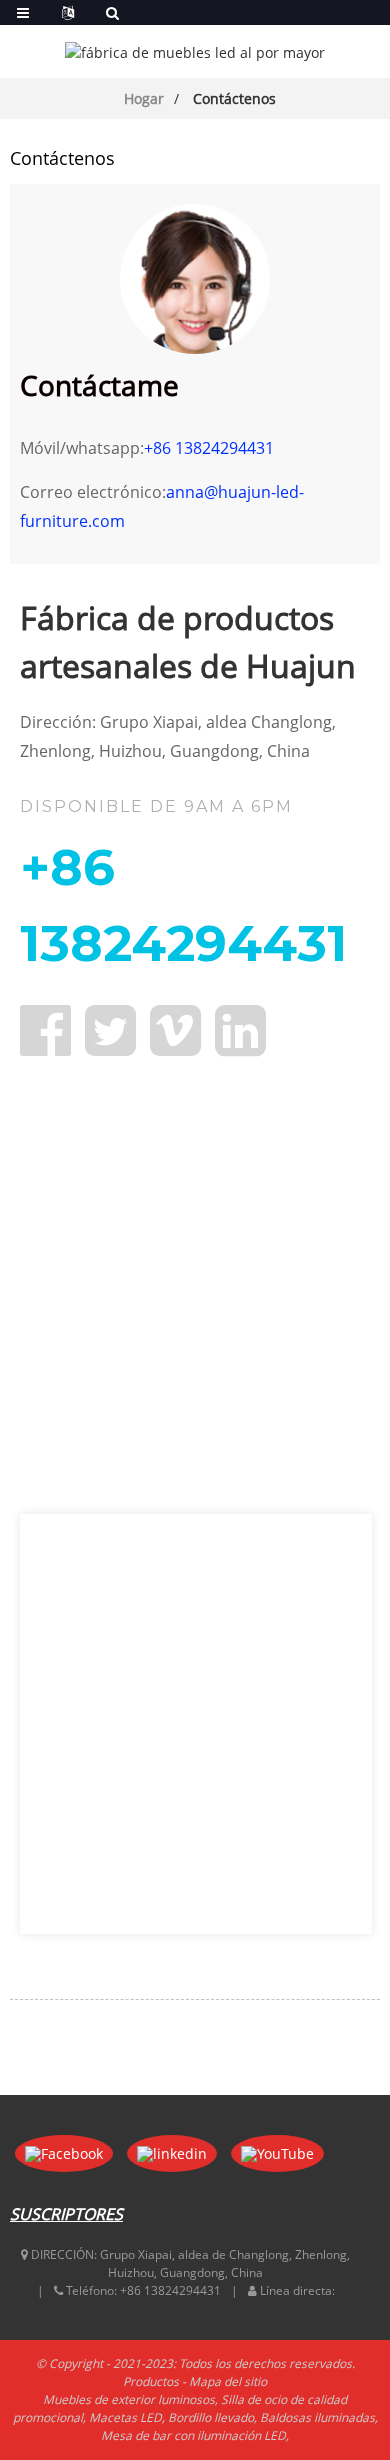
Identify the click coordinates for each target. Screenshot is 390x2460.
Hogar (144, 98)
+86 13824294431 (209, 448)
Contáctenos (234, 98)
